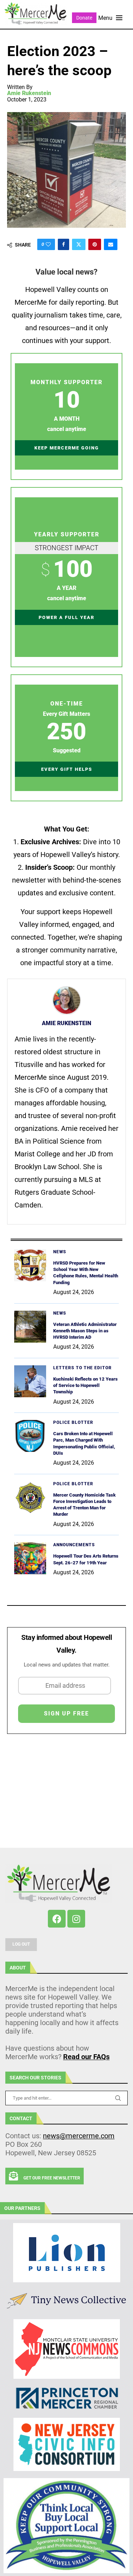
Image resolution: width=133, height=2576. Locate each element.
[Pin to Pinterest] (95, 244)
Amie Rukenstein (29, 93)
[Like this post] (48, 244)
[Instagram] (76, 1919)
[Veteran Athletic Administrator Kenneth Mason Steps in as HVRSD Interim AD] (30, 1327)
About (18, 1968)
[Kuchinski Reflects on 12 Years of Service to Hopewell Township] (30, 1381)
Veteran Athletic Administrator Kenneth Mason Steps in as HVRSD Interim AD (85, 1331)
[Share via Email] (111, 244)
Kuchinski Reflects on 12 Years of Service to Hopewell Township (85, 1385)
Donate (84, 18)
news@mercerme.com (79, 2136)
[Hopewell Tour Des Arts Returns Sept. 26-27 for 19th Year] (30, 1558)
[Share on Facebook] (63, 244)
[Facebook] (57, 1919)
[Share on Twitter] (79, 244)
